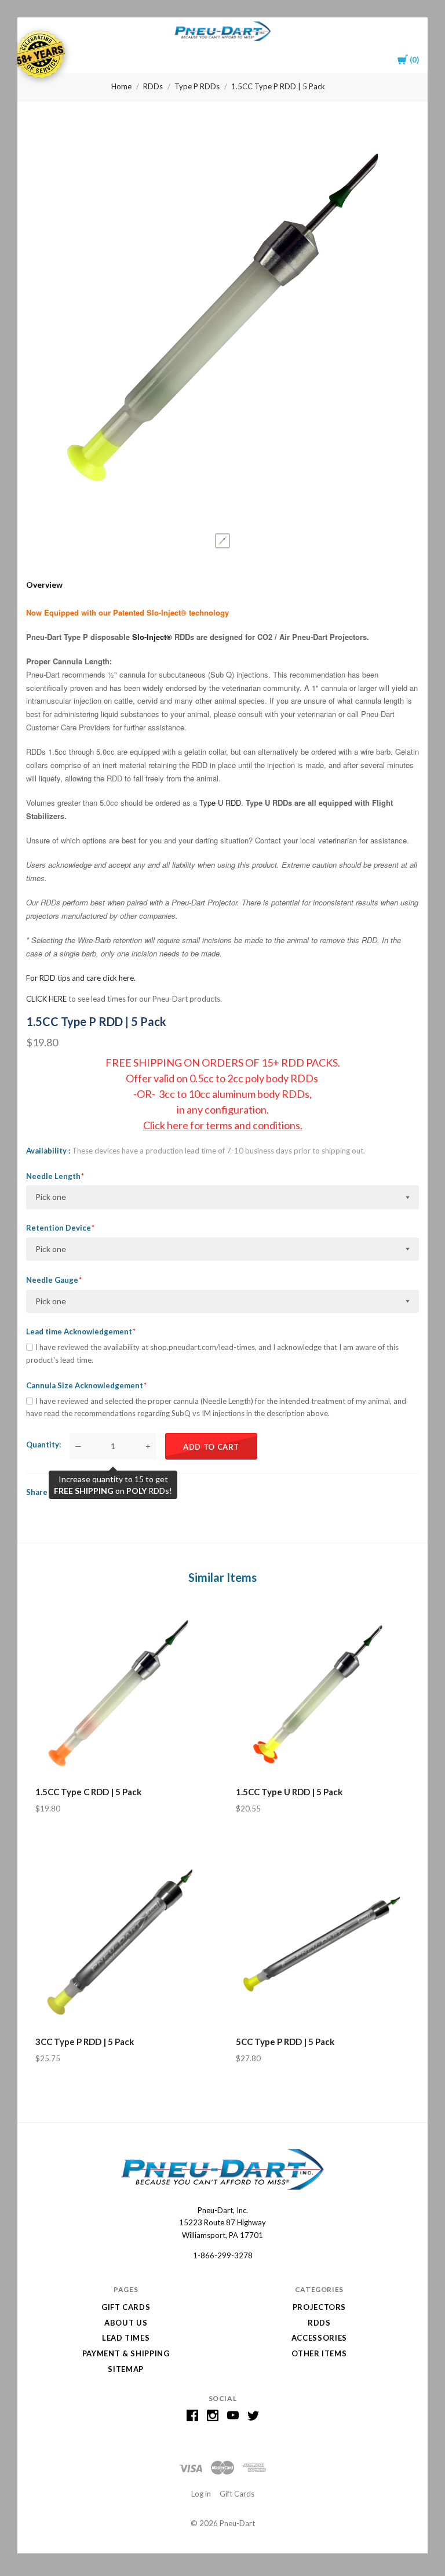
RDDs (153, 86)
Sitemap (126, 2369)
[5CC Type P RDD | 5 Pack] (323, 1942)
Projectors (320, 2307)
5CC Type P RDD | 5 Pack (285, 2042)
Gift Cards (126, 2307)
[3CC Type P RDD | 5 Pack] (122, 1942)
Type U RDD (220, 803)
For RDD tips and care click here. (81, 978)
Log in (201, 2494)
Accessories (319, 2338)
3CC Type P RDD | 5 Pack (85, 2042)
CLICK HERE (46, 999)
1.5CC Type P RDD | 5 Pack (278, 86)
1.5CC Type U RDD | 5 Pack (289, 1792)
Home (121, 86)
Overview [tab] (44, 585)
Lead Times (126, 2338)
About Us (126, 2323)
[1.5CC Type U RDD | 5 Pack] (323, 1692)
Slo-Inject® (152, 637)
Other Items (319, 2353)
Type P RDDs (197, 86)
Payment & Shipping (126, 2353)
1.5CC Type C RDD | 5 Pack (88, 1792)
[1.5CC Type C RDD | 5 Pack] (122, 1692)
